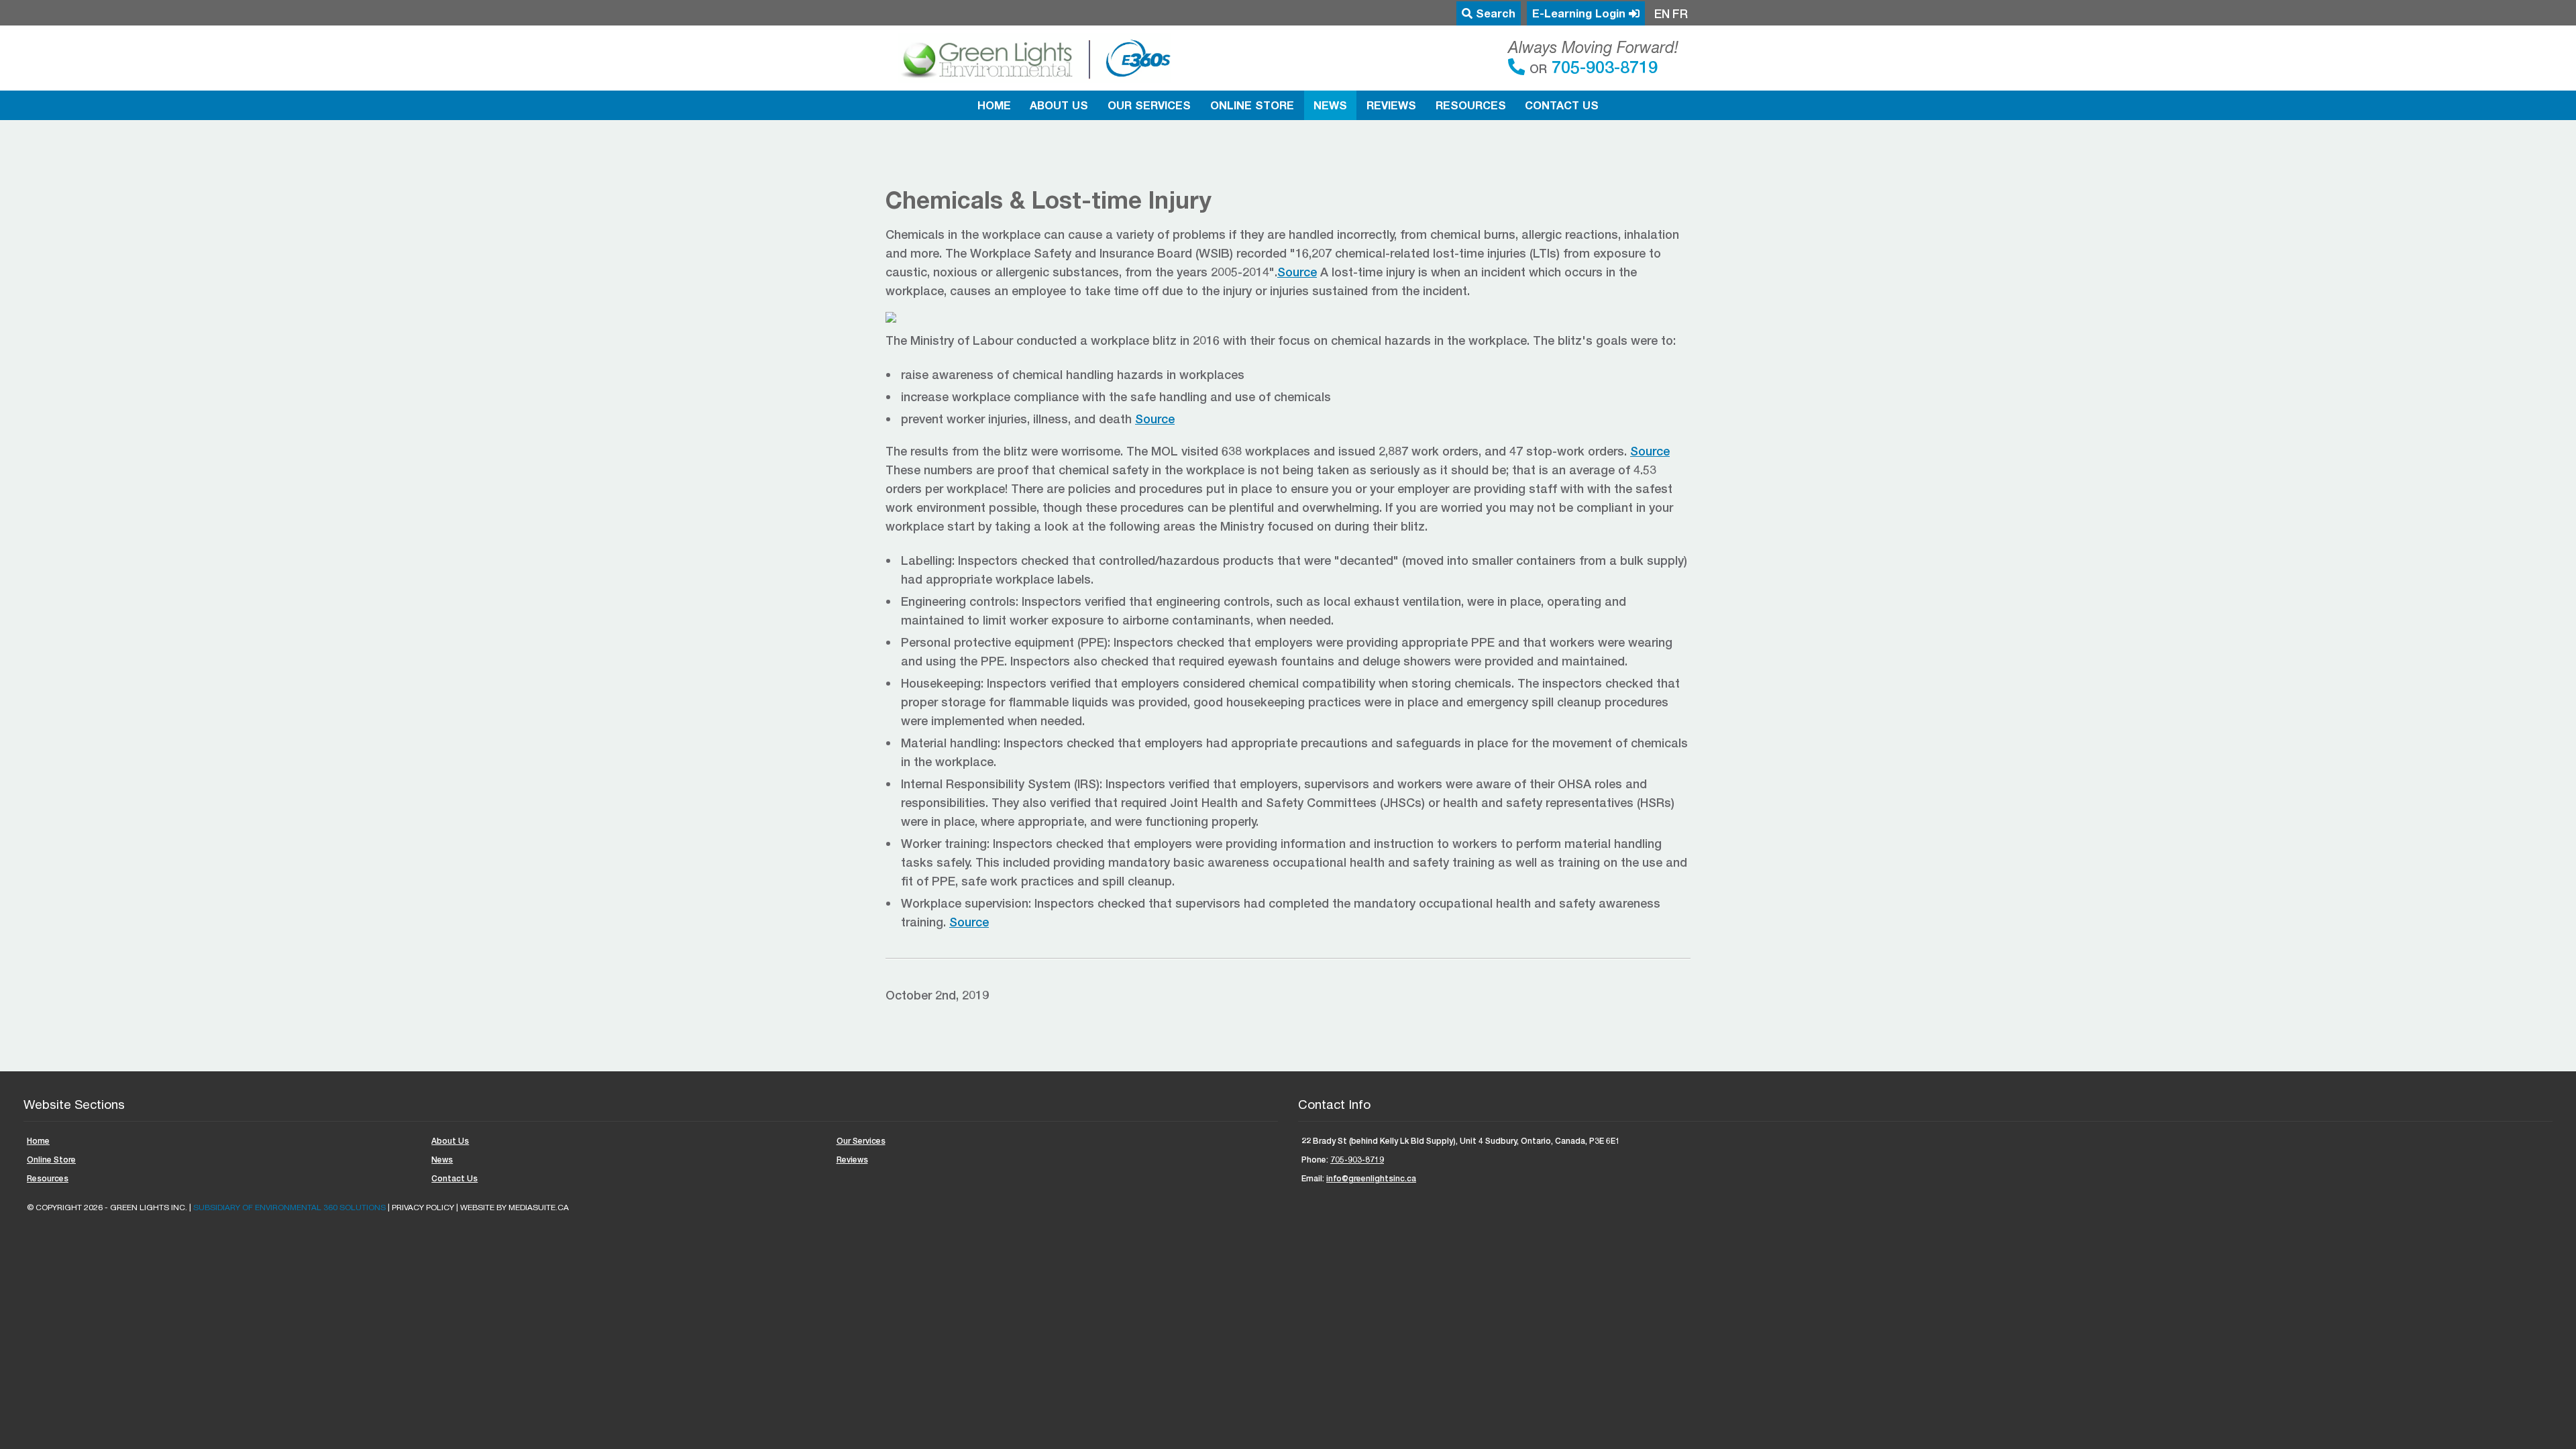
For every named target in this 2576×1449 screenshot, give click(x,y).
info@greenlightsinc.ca (1371, 1178)
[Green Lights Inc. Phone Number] (1519, 66)
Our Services (1149, 105)
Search (1494, 13)
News (1330, 105)
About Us (1059, 105)
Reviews (1391, 105)
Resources (1471, 105)
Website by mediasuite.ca (515, 1207)
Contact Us (1562, 105)
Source (1297, 272)
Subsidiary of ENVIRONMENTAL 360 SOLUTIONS (289, 1207)
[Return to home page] (1034, 58)
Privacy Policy (423, 1207)
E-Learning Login (1580, 13)
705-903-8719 (1602, 66)
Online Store (1252, 105)
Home (994, 105)
